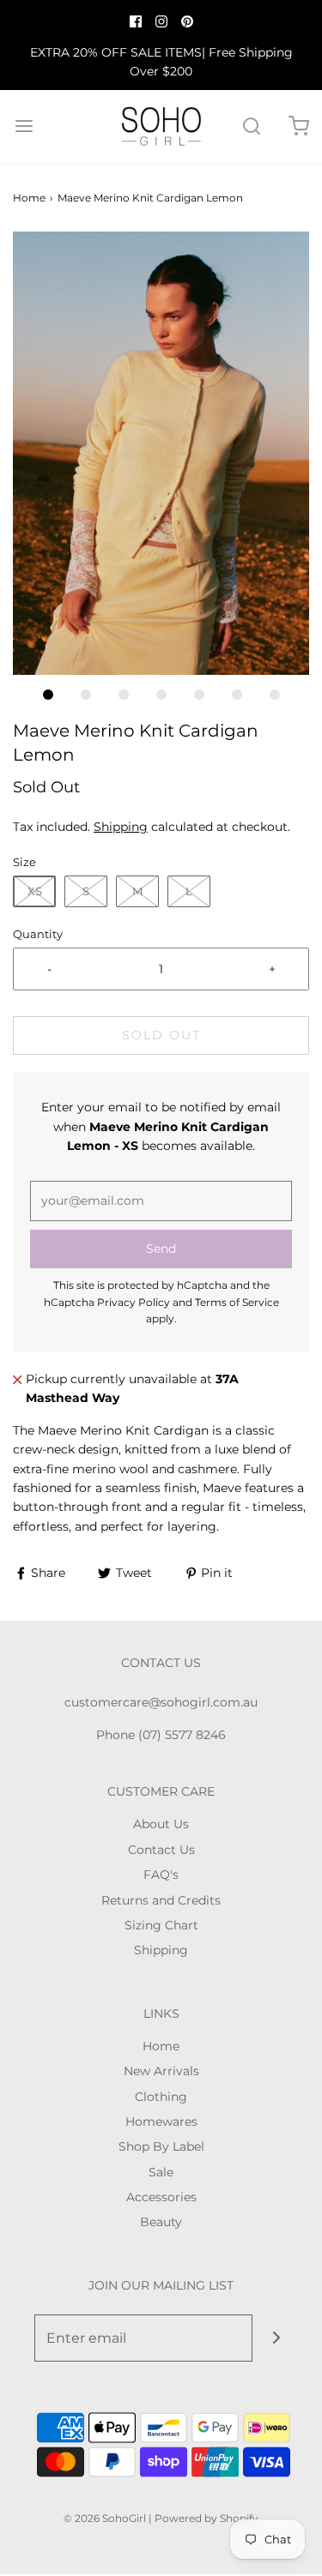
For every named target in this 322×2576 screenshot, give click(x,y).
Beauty (161, 2222)
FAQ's (161, 1875)
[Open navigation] (24, 126)
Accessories (161, 2197)
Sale (161, 2172)
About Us (161, 1824)
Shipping (121, 827)
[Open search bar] (251, 126)
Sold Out (161, 1035)
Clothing (161, 2097)
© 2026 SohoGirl (105, 2518)
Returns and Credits (161, 1900)
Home (29, 198)
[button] (161, 454)
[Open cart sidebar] (298, 126)
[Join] (276, 2338)
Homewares (161, 2122)
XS (35, 891)
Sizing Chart (161, 1925)
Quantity (38, 934)
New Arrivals (161, 2071)
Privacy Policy (134, 1302)
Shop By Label (161, 2146)
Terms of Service (237, 1302)
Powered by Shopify (207, 2518)
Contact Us (161, 1850)
